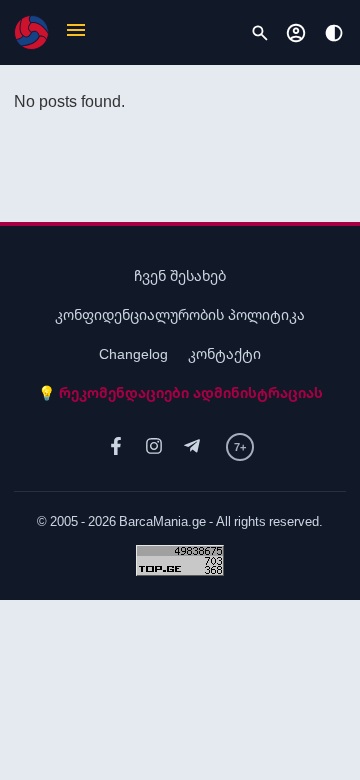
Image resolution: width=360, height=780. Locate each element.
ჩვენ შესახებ (180, 275)
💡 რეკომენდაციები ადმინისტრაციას (180, 392)
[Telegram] (192, 446)
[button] (76, 32)
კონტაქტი (224, 353)
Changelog (133, 353)
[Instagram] (154, 446)
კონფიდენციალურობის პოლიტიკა (180, 314)
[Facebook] (116, 446)
